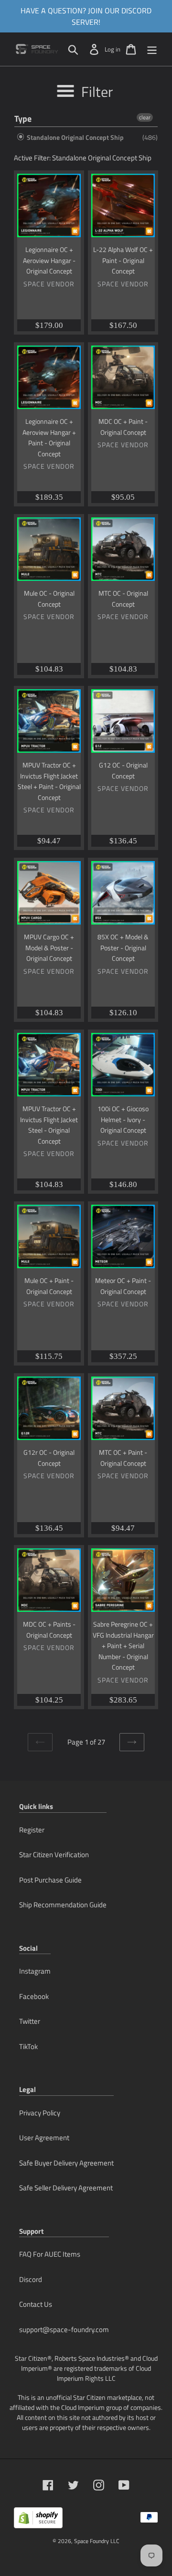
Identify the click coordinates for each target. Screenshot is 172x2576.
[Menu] (152, 49)
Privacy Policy (40, 2113)
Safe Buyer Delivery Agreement (66, 2163)
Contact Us (36, 2304)
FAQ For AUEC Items (50, 2254)
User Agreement (44, 2138)
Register (32, 1830)
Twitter (30, 2021)
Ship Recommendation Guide (63, 1905)
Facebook (34, 1996)
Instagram (35, 1971)
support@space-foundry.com (64, 2329)
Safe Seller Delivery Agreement (66, 2188)
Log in (113, 49)
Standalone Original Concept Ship (75, 137)
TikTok (28, 2046)
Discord (31, 2279)
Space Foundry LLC (97, 2541)
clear (145, 117)
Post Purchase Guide (50, 1880)
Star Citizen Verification (54, 1855)
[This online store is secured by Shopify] (38, 2521)
